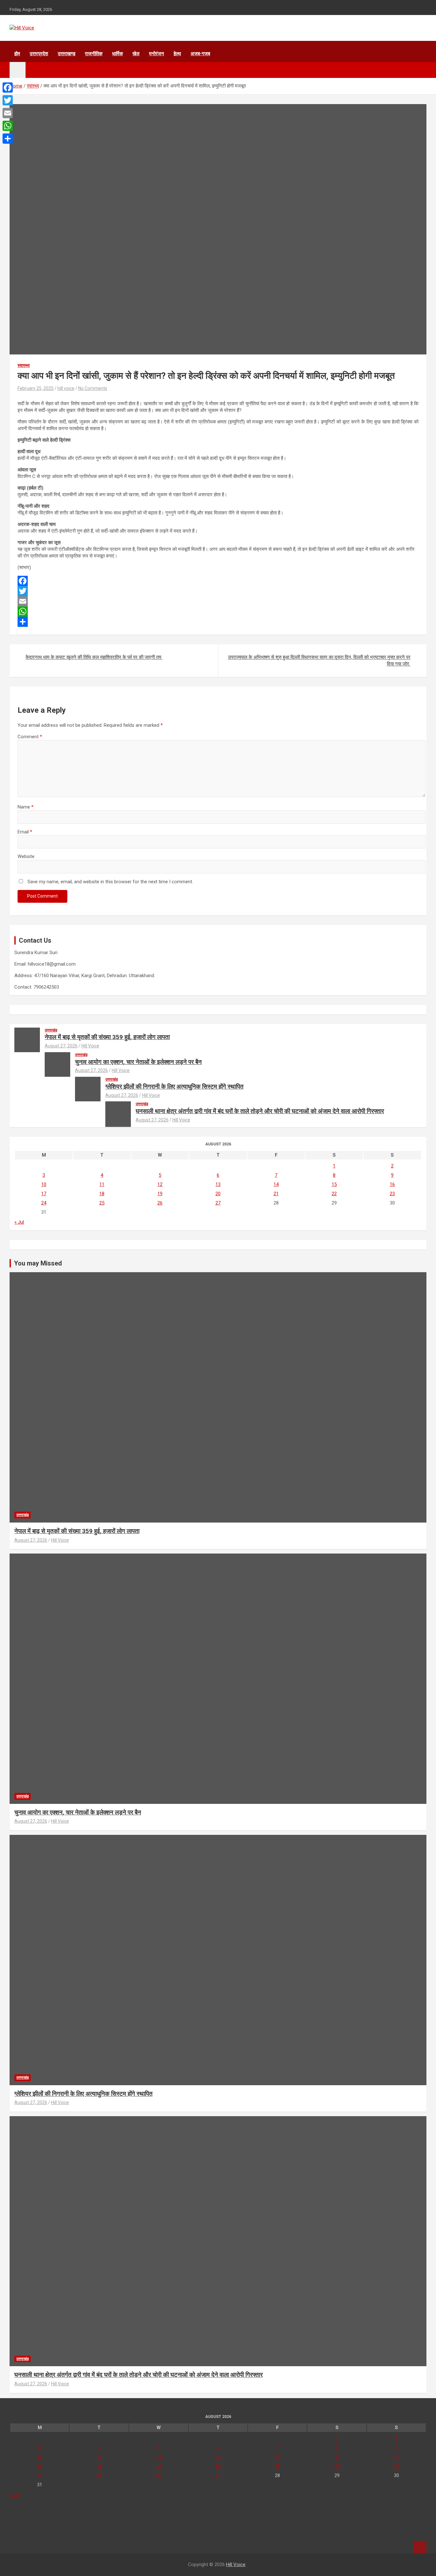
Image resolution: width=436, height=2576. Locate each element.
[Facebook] (218, 581)
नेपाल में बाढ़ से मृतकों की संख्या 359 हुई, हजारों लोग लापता (107, 1037)
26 (160, 1203)
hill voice (66, 388)
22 (334, 1194)
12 (160, 1184)
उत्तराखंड (51, 1030)
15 (334, 1184)
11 (102, 1184)
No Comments (93, 388)
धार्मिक (117, 54)
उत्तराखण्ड (67, 54)
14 (276, 1184)
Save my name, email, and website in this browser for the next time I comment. (110, 882)
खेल (136, 54)
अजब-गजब (200, 54)
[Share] (218, 622)
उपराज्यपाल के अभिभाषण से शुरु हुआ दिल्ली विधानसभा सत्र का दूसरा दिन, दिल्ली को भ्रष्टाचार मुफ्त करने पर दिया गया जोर (319, 661)
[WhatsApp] (218, 612)
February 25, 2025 (36, 388)
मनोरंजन (157, 54)
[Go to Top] (420, 2547)
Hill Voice (90, 1046)
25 (102, 1203)
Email (25, 832)
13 (218, 1184)
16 (392, 1184)
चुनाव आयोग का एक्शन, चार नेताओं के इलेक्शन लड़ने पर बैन (138, 1062)
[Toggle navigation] (18, 70)
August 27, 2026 (61, 1046)
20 (218, 1194)
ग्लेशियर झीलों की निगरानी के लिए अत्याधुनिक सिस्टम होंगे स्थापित (174, 1087)
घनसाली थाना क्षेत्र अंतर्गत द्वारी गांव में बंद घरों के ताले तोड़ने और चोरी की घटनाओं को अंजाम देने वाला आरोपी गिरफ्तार (260, 1111)
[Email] (218, 601)
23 (392, 1194)
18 (102, 1194)
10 (44, 1184)
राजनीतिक (94, 54)
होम (17, 54)
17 (44, 1194)
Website (26, 856)
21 (276, 1194)
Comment (30, 737)
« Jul (19, 1222)
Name (26, 807)
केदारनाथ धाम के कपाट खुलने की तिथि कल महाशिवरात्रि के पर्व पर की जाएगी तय (94, 657)
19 (160, 1194)
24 (44, 1203)
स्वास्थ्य (24, 365)
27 (218, 1203)
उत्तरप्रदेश (39, 54)
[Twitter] (218, 591)
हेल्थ (177, 54)
